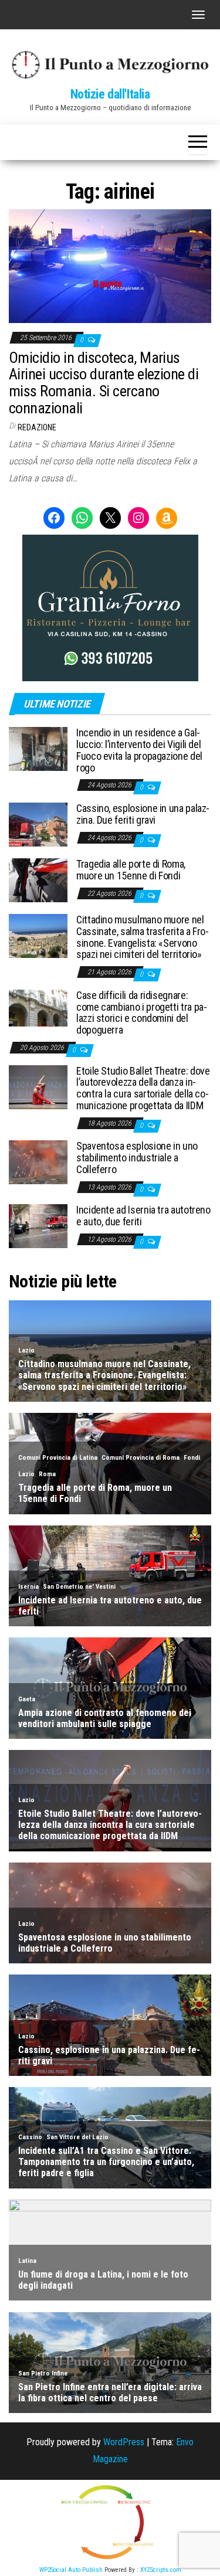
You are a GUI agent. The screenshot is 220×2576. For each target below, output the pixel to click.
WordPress (124, 2442)
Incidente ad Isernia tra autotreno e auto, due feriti (143, 1216)
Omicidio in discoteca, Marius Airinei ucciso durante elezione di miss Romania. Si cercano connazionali (104, 383)
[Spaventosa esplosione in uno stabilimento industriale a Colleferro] (38, 1162)
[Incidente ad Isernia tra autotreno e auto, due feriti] (38, 1226)
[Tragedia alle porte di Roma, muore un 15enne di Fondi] (38, 880)
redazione (37, 427)
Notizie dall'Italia (110, 94)
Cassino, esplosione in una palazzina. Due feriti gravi (143, 814)
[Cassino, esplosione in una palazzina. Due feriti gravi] (38, 824)
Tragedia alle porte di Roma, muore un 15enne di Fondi (131, 870)
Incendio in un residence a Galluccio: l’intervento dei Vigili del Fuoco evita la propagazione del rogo (139, 750)
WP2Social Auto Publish (71, 2570)
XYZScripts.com (161, 2570)
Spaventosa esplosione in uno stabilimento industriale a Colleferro (137, 1158)
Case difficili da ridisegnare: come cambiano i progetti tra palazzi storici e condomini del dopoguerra (142, 1012)
